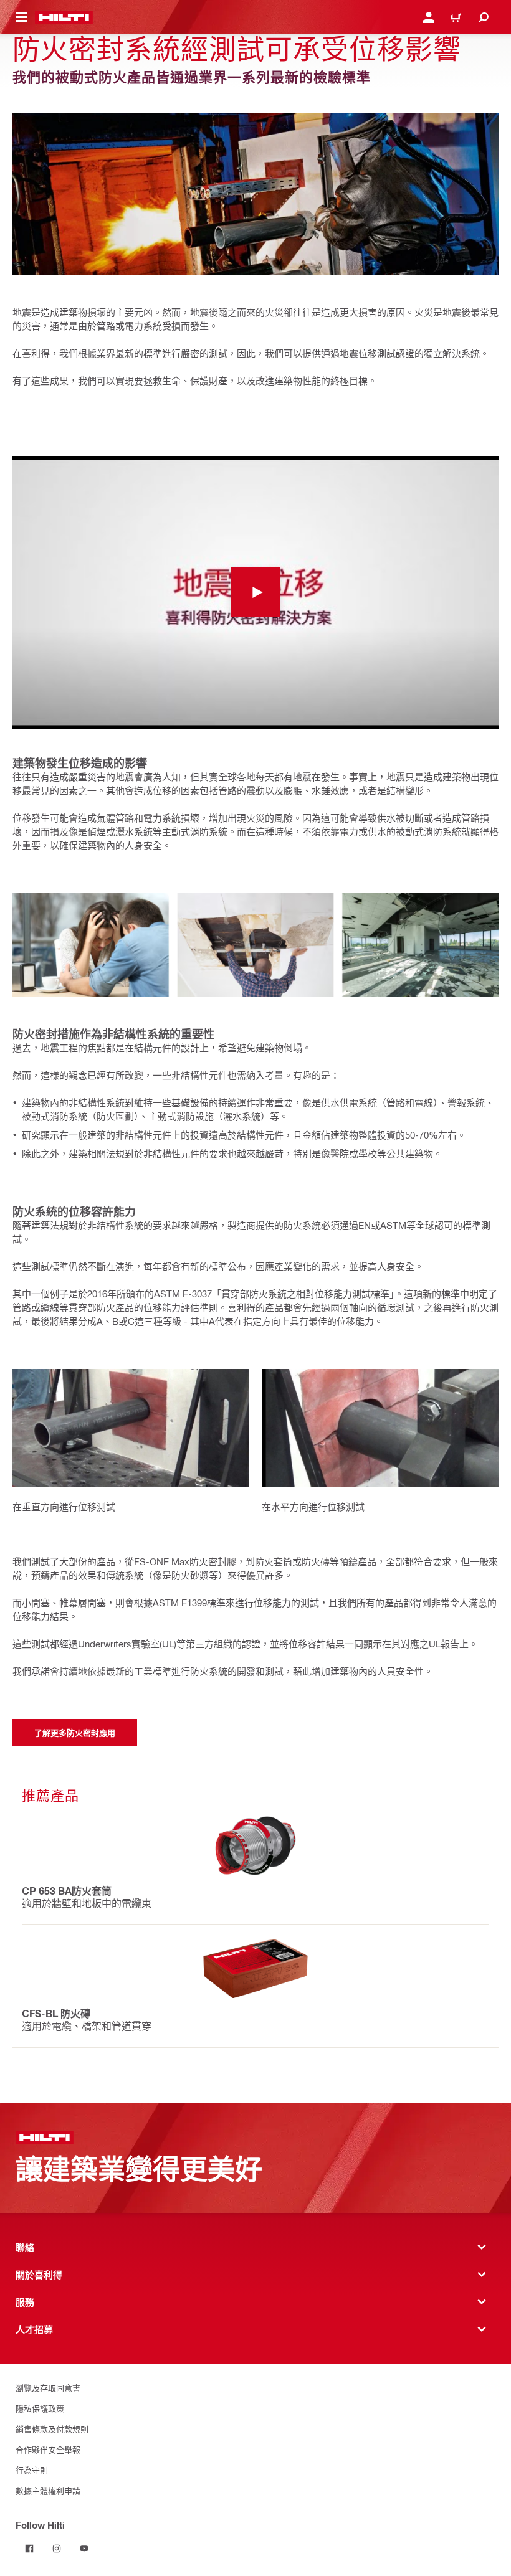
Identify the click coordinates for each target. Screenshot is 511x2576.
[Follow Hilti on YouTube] (84, 2549)
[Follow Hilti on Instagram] (57, 2549)
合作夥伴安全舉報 (48, 2449)
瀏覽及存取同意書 (48, 2388)
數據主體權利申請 (48, 2490)
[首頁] (64, 17)
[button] (255, 593)
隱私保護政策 (40, 2408)
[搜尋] (484, 17)
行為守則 (32, 2470)
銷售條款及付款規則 (52, 2429)
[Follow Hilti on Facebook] (29, 2549)
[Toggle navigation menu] (21, 17)
